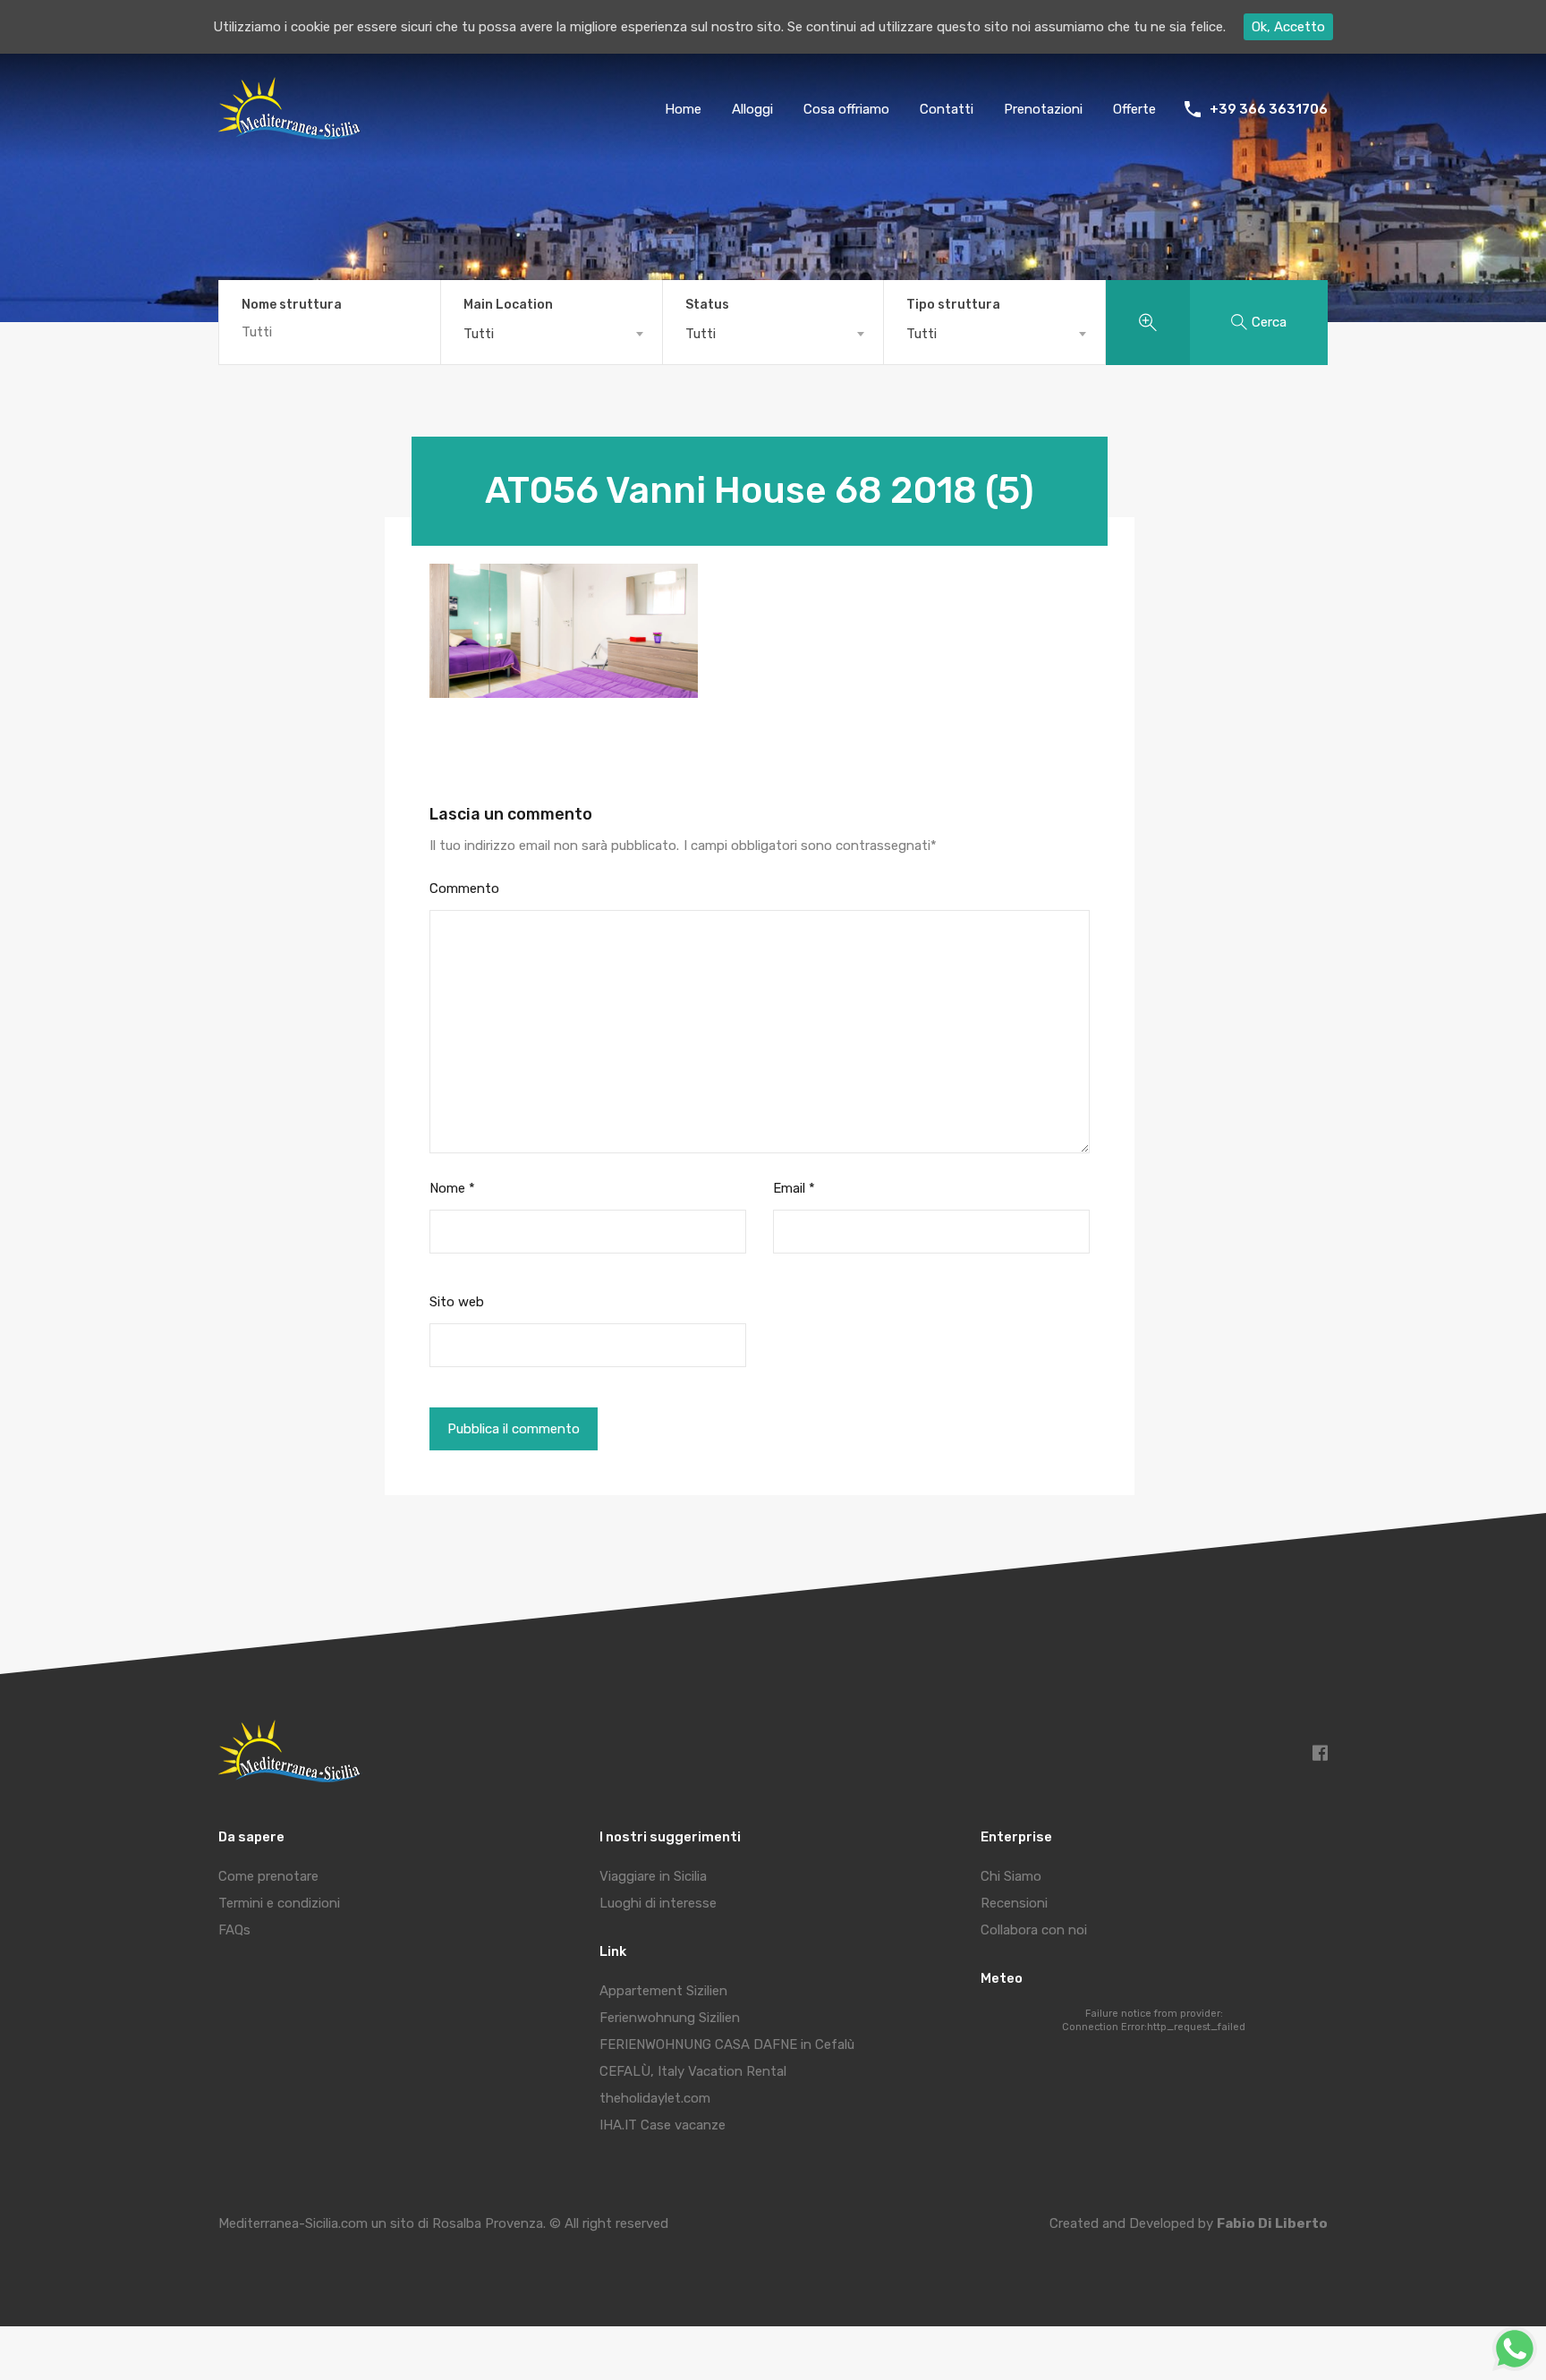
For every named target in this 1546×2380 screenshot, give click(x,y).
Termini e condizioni (279, 1903)
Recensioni (1014, 1903)
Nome (452, 1188)
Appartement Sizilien (663, 1991)
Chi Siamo (1011, 1876)
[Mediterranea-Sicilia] (292, 133)
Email (794, 1188)
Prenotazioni (1043, 109)
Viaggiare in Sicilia (653, 1876)
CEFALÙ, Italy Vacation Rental (693, 2071)
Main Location (508, 305)
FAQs (234, 1930)
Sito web (457, 1302)
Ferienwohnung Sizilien (670, 2018)
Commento (464, 888)
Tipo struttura (953, 305)
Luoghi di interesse (658, 1903)
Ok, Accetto (1288, 27)
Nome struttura (292, 305)
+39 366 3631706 (1269, 109)
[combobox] (552, 334)
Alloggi (752, 109)
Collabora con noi (1034, 1930)
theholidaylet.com (655, 2098)
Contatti (947, 109)
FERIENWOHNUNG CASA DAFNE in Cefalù (727, 2044)
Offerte (1134, 109)
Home (683, 109)
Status (707, 305)
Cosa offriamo (846, 109)
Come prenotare (268, 1876)
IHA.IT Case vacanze (663, 2125)
